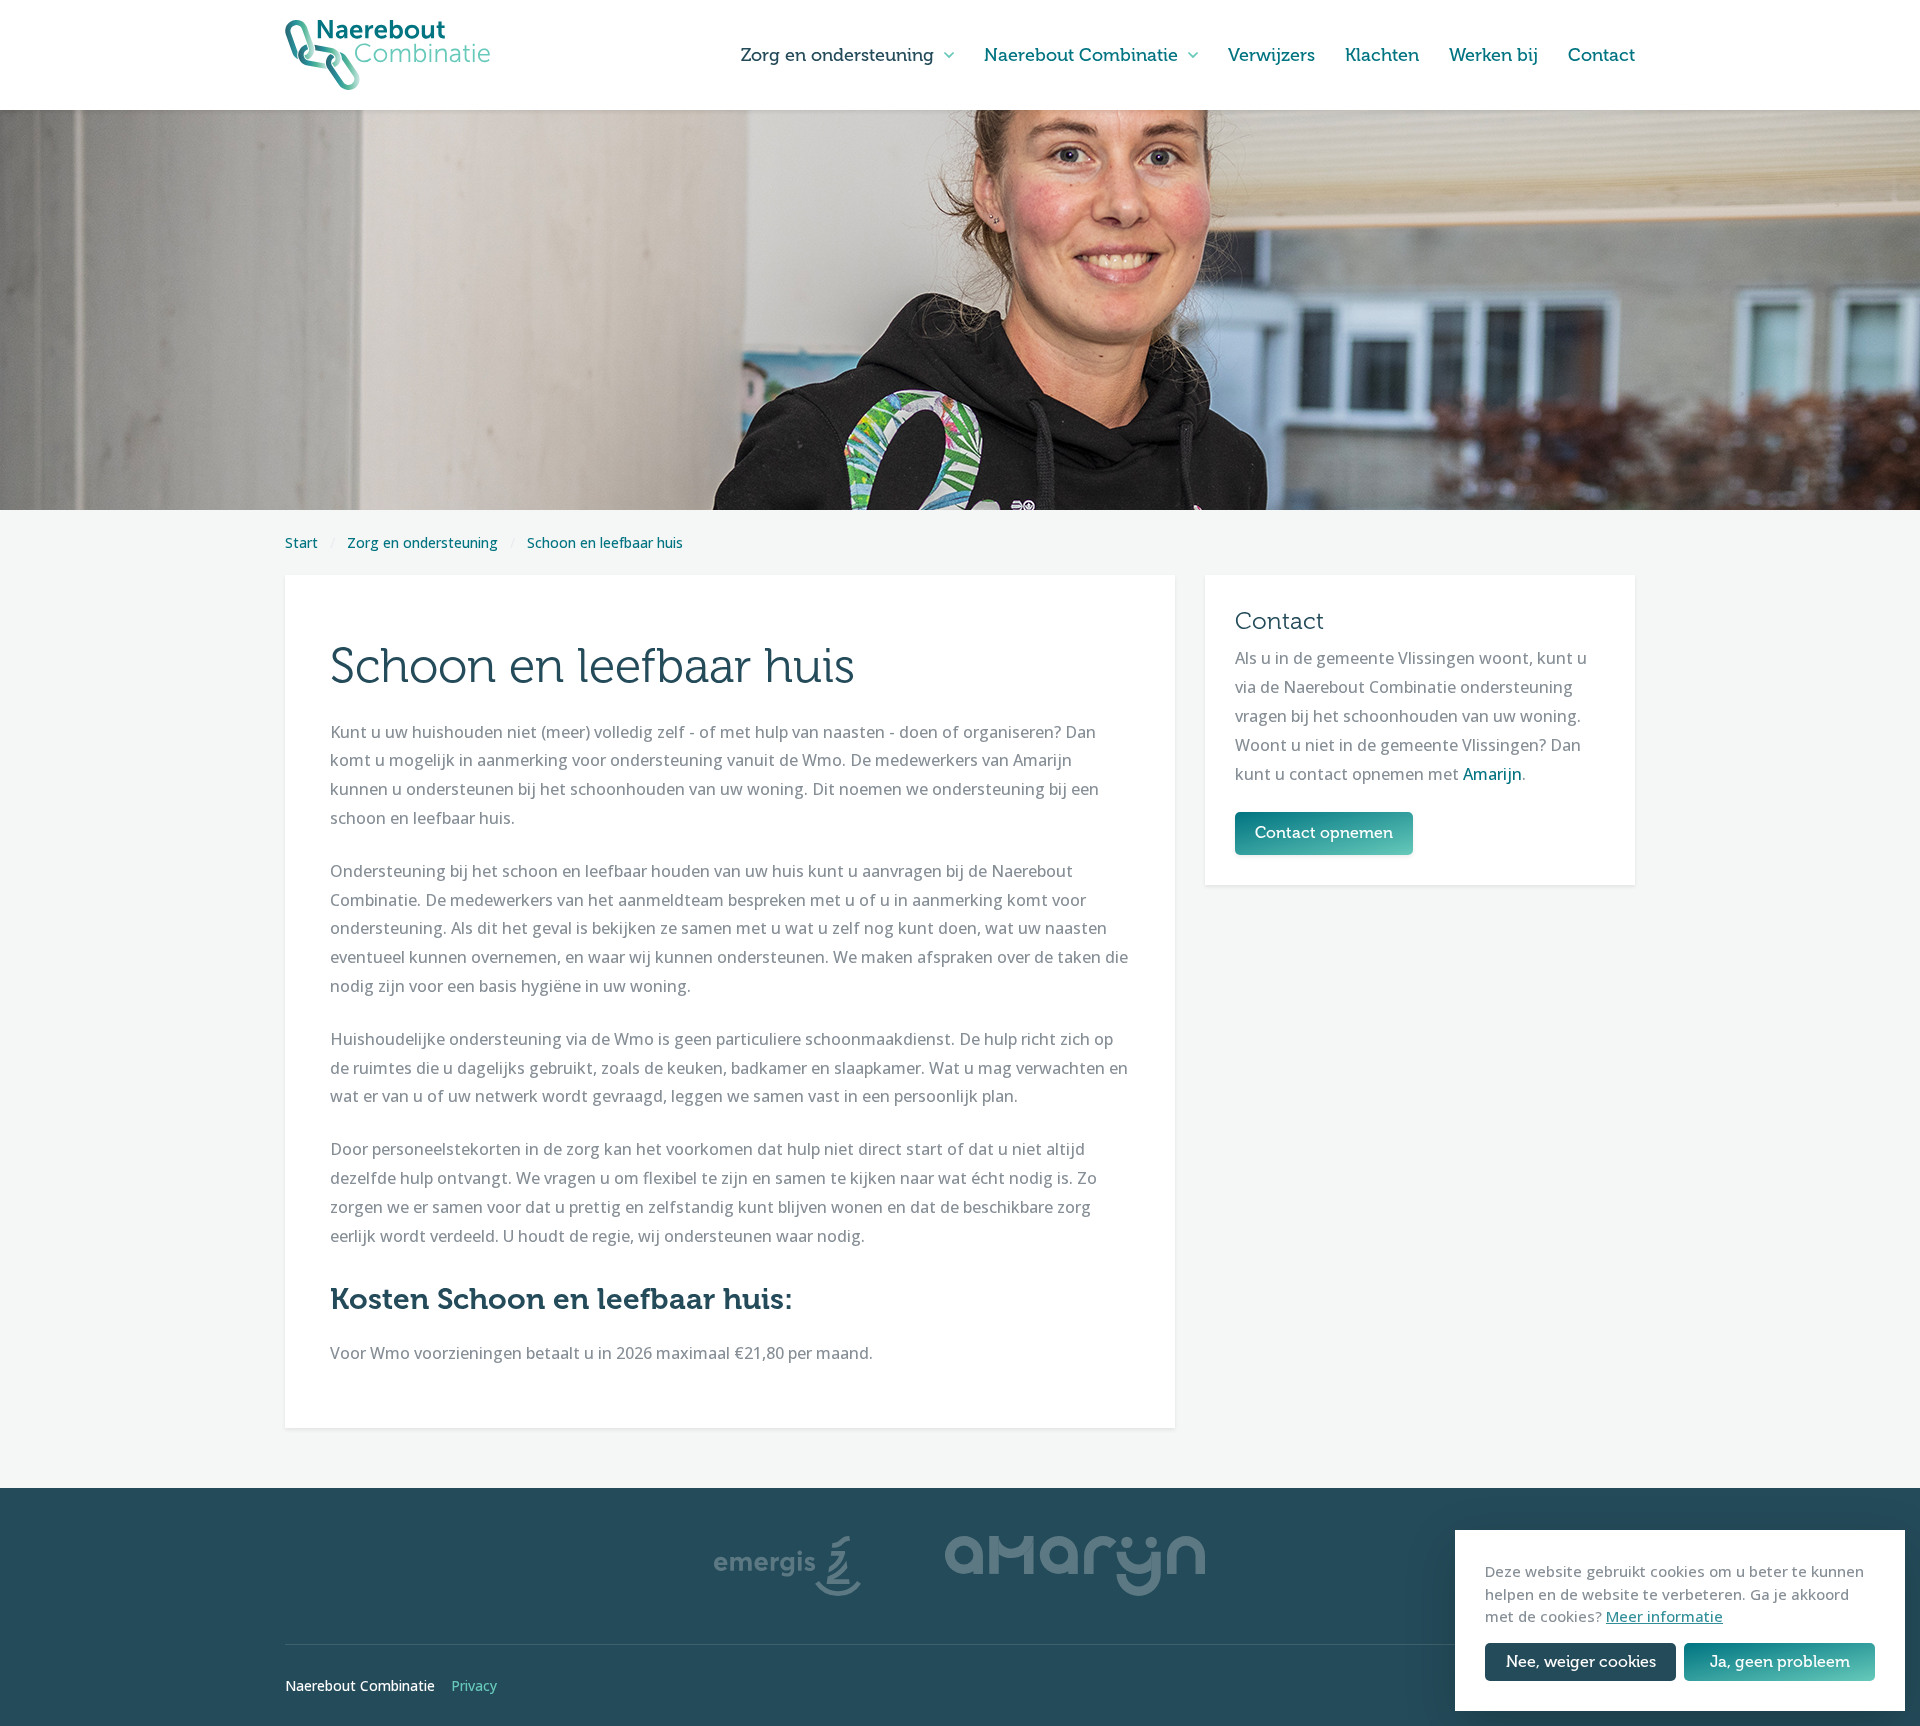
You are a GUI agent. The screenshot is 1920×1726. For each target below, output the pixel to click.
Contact (1601, 55)
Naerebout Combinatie (1081, 55)
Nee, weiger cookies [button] (1581, 1661)
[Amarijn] (1075, 1564)
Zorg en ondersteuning (837, 55)
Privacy (474, 1685)
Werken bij (1493, 55)
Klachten (1382, 55)
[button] (949, 55)
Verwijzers (1271, 55)
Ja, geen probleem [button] (1780, 1661)
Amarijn (1492, 774)
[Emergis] (788, 1564)
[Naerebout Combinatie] (387, 55)
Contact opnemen (1324, 832)
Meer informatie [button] (1664, 1616)
